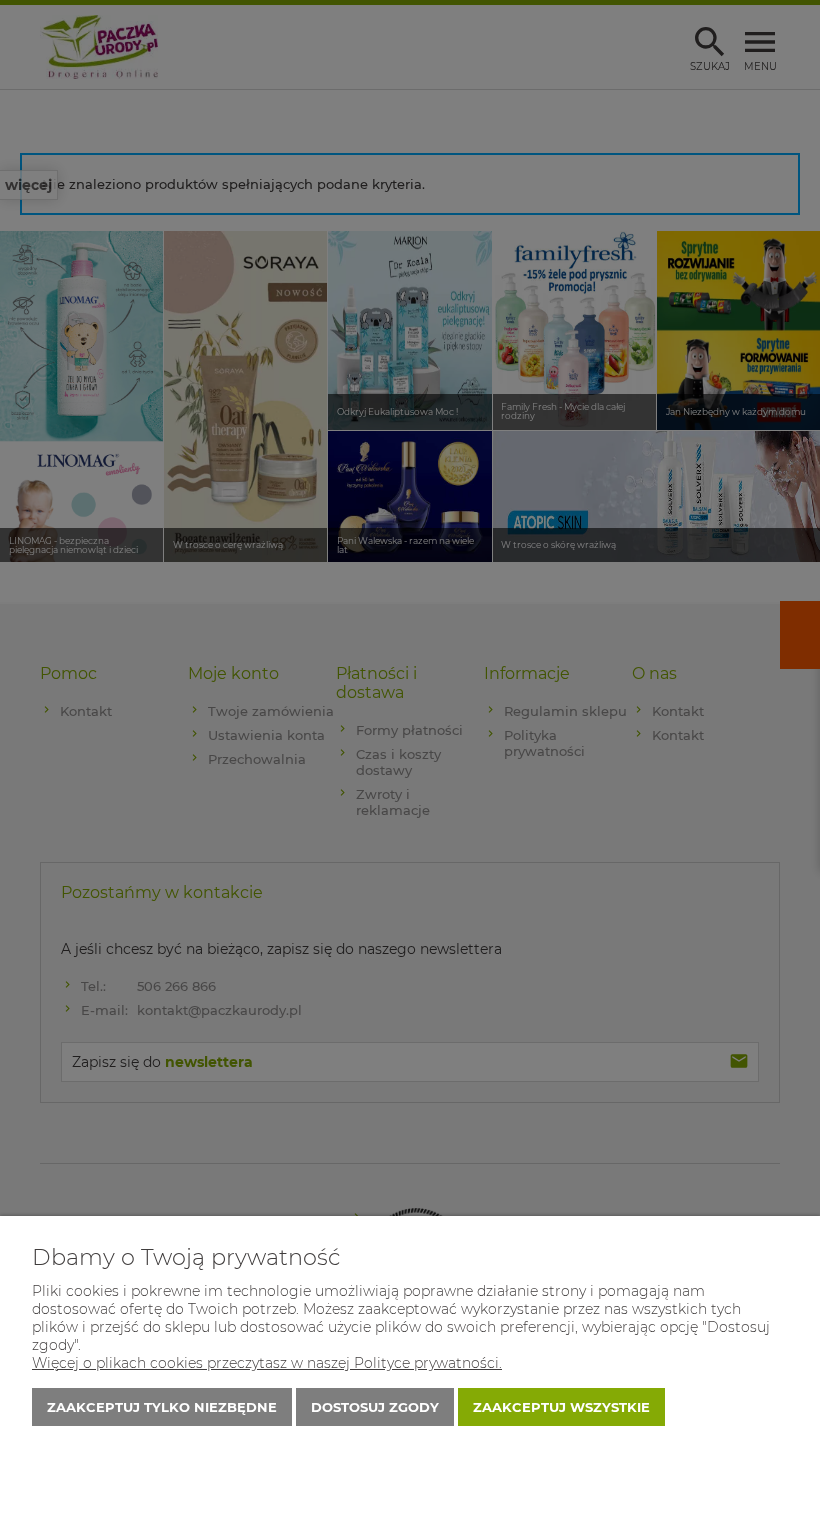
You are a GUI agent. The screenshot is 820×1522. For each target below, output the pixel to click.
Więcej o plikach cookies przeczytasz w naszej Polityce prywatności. (267, 1363)
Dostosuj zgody (375, 1407)
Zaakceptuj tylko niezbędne (162, 1407)
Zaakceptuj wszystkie (561, 1407)
